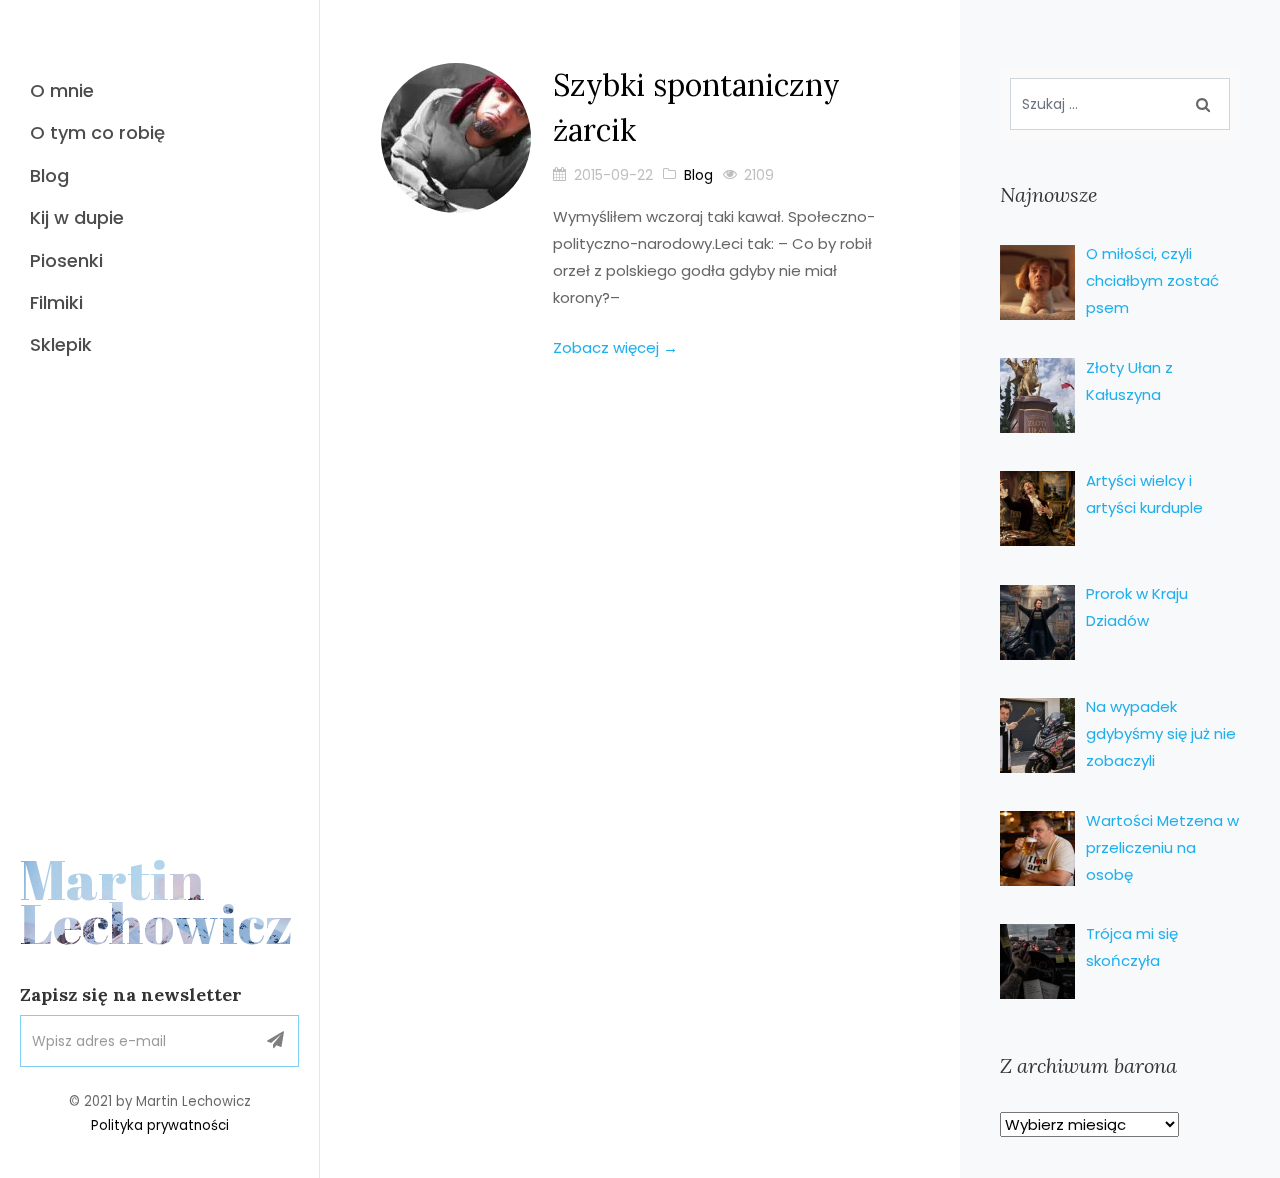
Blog (49, 175)
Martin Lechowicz (157, 902)
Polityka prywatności (160, 1125)
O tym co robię (97, 132)
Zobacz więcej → (615, 347)
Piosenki (66, 260)
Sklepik (61, 344)
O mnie (62, 90)
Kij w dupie (77, 217)
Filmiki (56, 302)
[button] (275, 1041)
